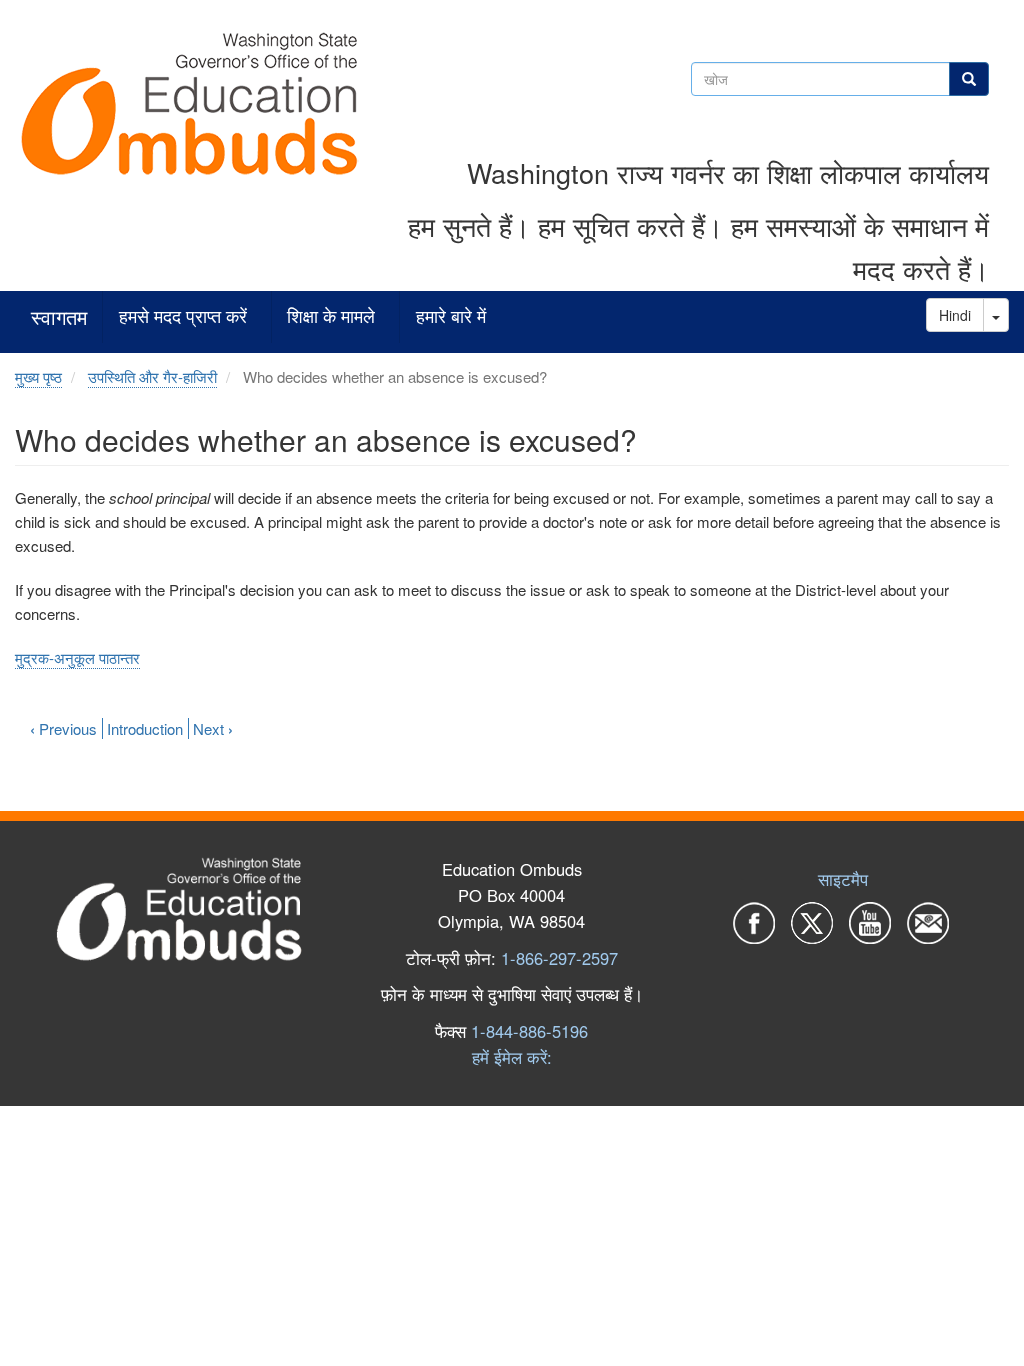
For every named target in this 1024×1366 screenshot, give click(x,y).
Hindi (955, 315)
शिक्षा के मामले (331, 316)
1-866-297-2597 (559, 958)
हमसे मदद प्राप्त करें (183, 316)
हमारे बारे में (451, 316)
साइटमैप (843, 879)
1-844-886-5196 (529, 1031)
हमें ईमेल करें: (512, 1057)
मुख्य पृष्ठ (38, 376)
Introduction (145, 728)
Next (213, 728)
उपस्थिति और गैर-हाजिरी (152, 376)
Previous (63, 728)
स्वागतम (59, 317)
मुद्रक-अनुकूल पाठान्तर (77, 657)
